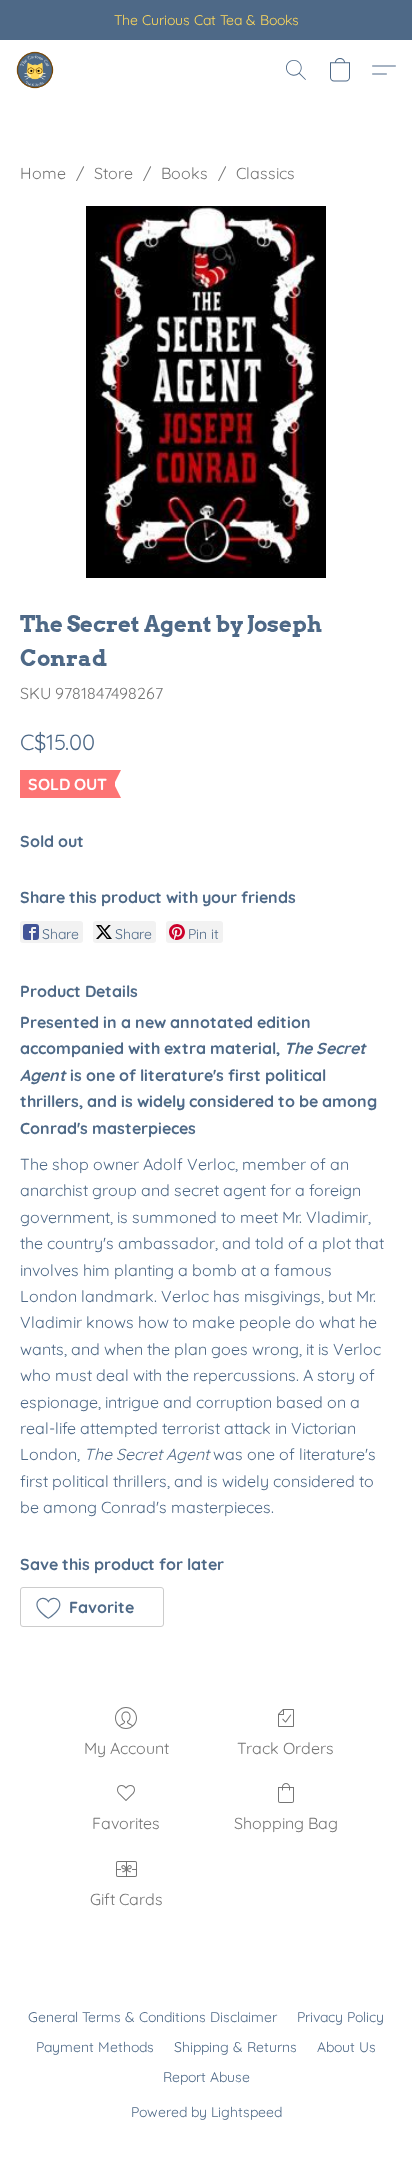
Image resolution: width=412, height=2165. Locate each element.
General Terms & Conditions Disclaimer (152, 2017)
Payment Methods (95, 2047)
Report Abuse (206, 2077)
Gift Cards (126, 1899)
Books (184, 173)
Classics (265, 173)
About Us (346, 2047)
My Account (126, 1748)
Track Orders (285, 1748)
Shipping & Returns (235, 2047)
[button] (36, 70)
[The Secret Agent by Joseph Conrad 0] (206, 392)
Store (113, 173)
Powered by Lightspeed (206, 2112)
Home (43, 173)
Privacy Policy (340, 2017)
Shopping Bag (286, 1823)
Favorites (126, 1823)
